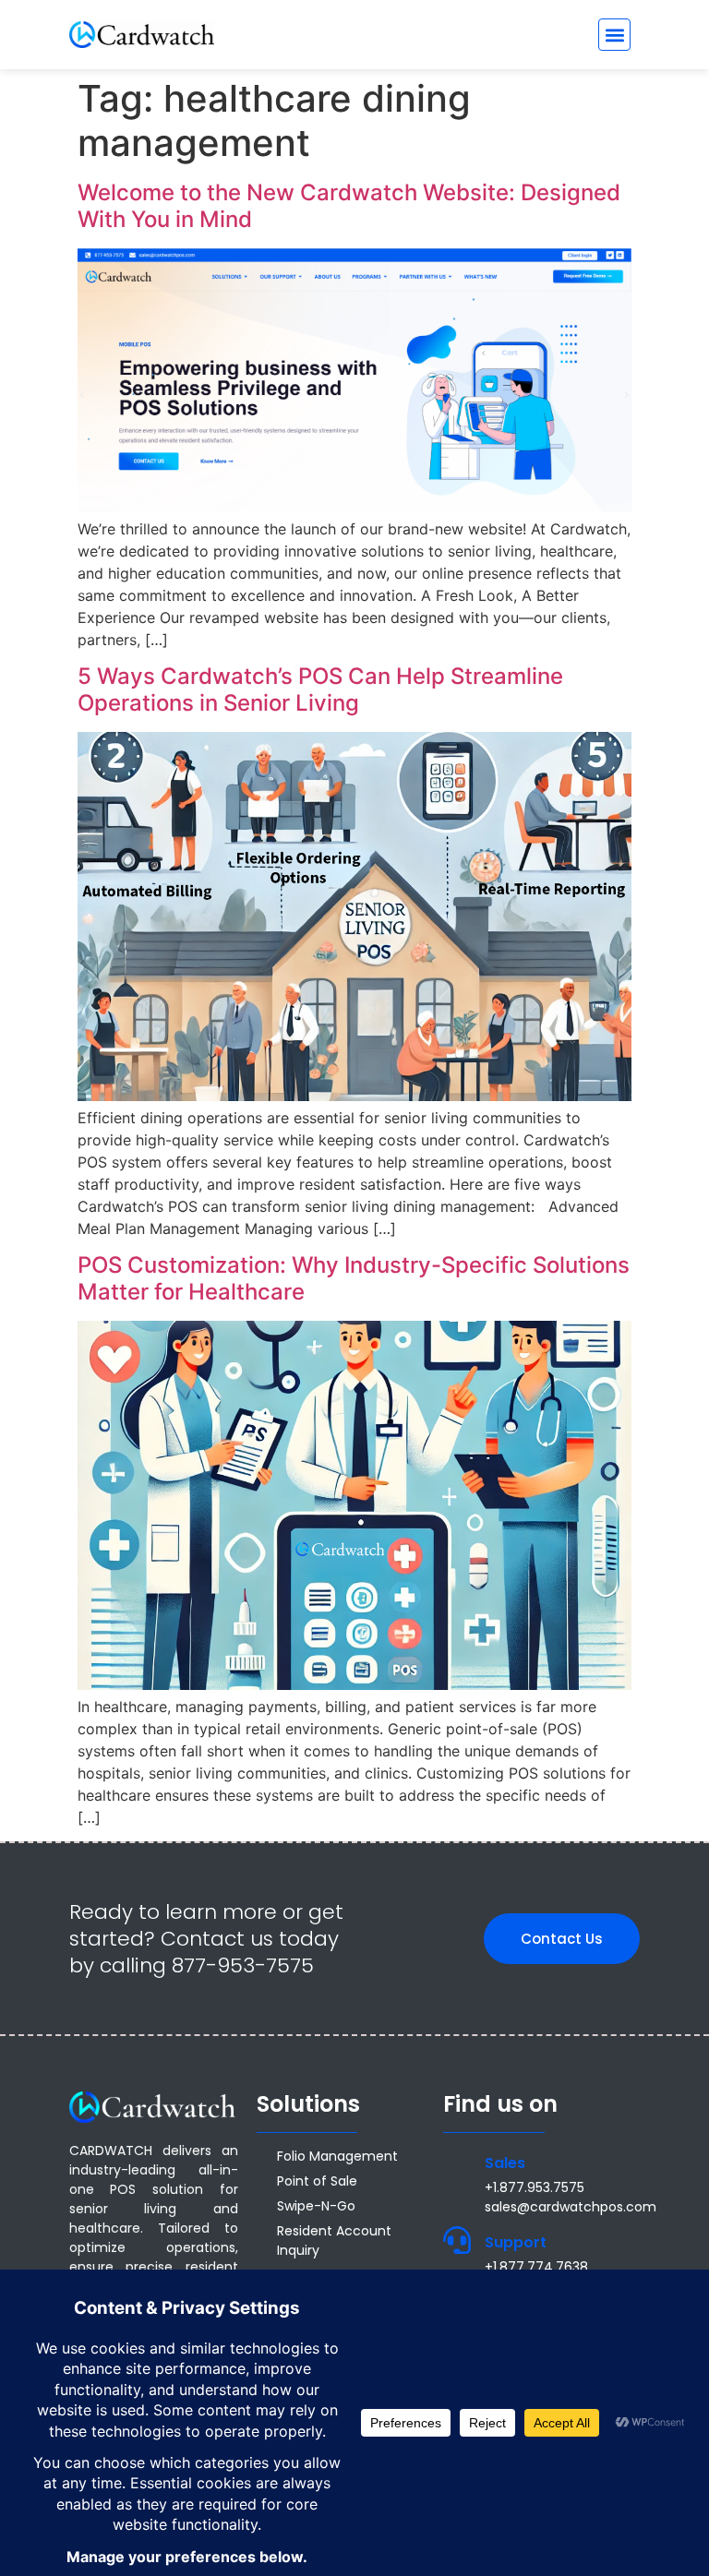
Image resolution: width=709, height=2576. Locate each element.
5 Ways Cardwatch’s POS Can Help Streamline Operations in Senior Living (320, 689)
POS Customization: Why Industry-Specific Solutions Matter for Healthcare (354, 1278)
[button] (614, 35)
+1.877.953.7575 (535, 2187)
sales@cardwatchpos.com (571, 2207)
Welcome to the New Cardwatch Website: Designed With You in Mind (349, 206)
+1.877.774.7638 (536, 2267)
